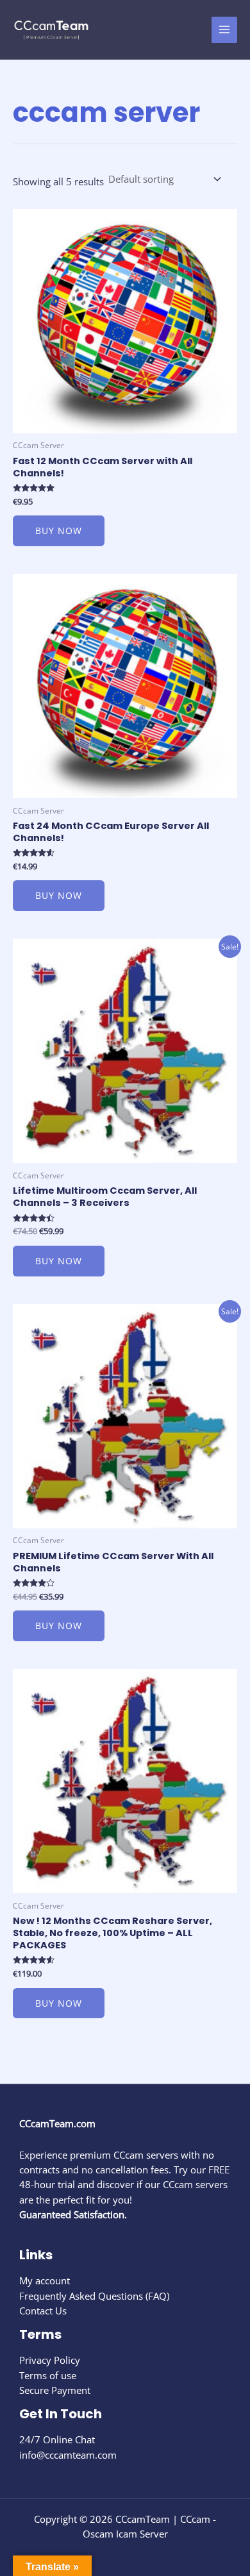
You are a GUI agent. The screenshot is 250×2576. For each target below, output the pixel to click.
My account (45, 2280)
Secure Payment (55, 2390)
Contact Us (43, 2311)
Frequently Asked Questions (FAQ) (94, 2296)
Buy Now (59, 531)
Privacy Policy (50, 2360)
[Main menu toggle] (224, 29)
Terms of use (48, 2375)
